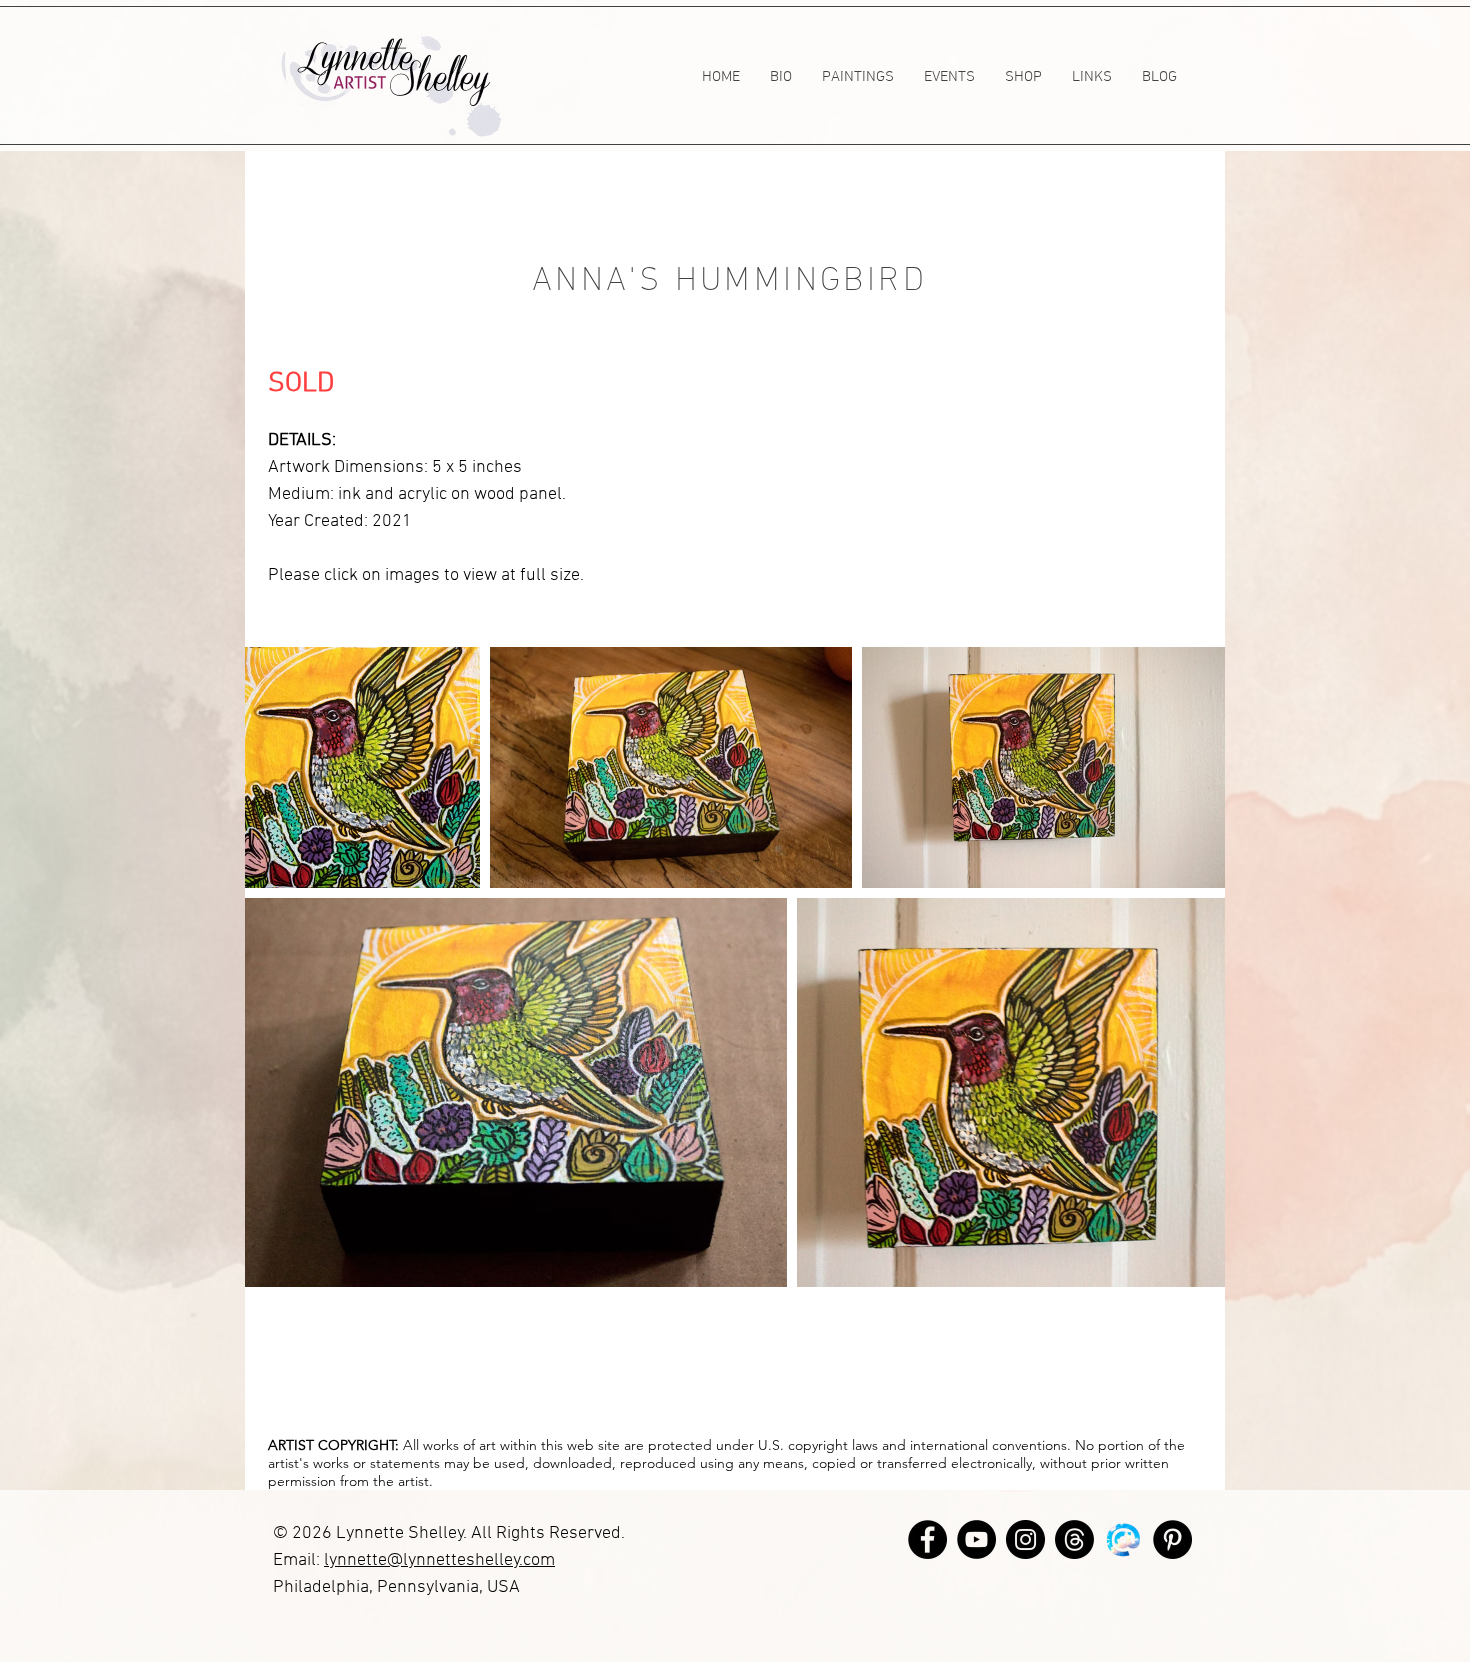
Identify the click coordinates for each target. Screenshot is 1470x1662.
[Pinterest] (1172, 1539)
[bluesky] (1123, 1539)
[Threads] (1074, 1539)
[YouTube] (976, 1539)
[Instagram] (1025, 1539)
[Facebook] (927, 1539)
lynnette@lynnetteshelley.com (439, 1560)
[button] (858, 77)
